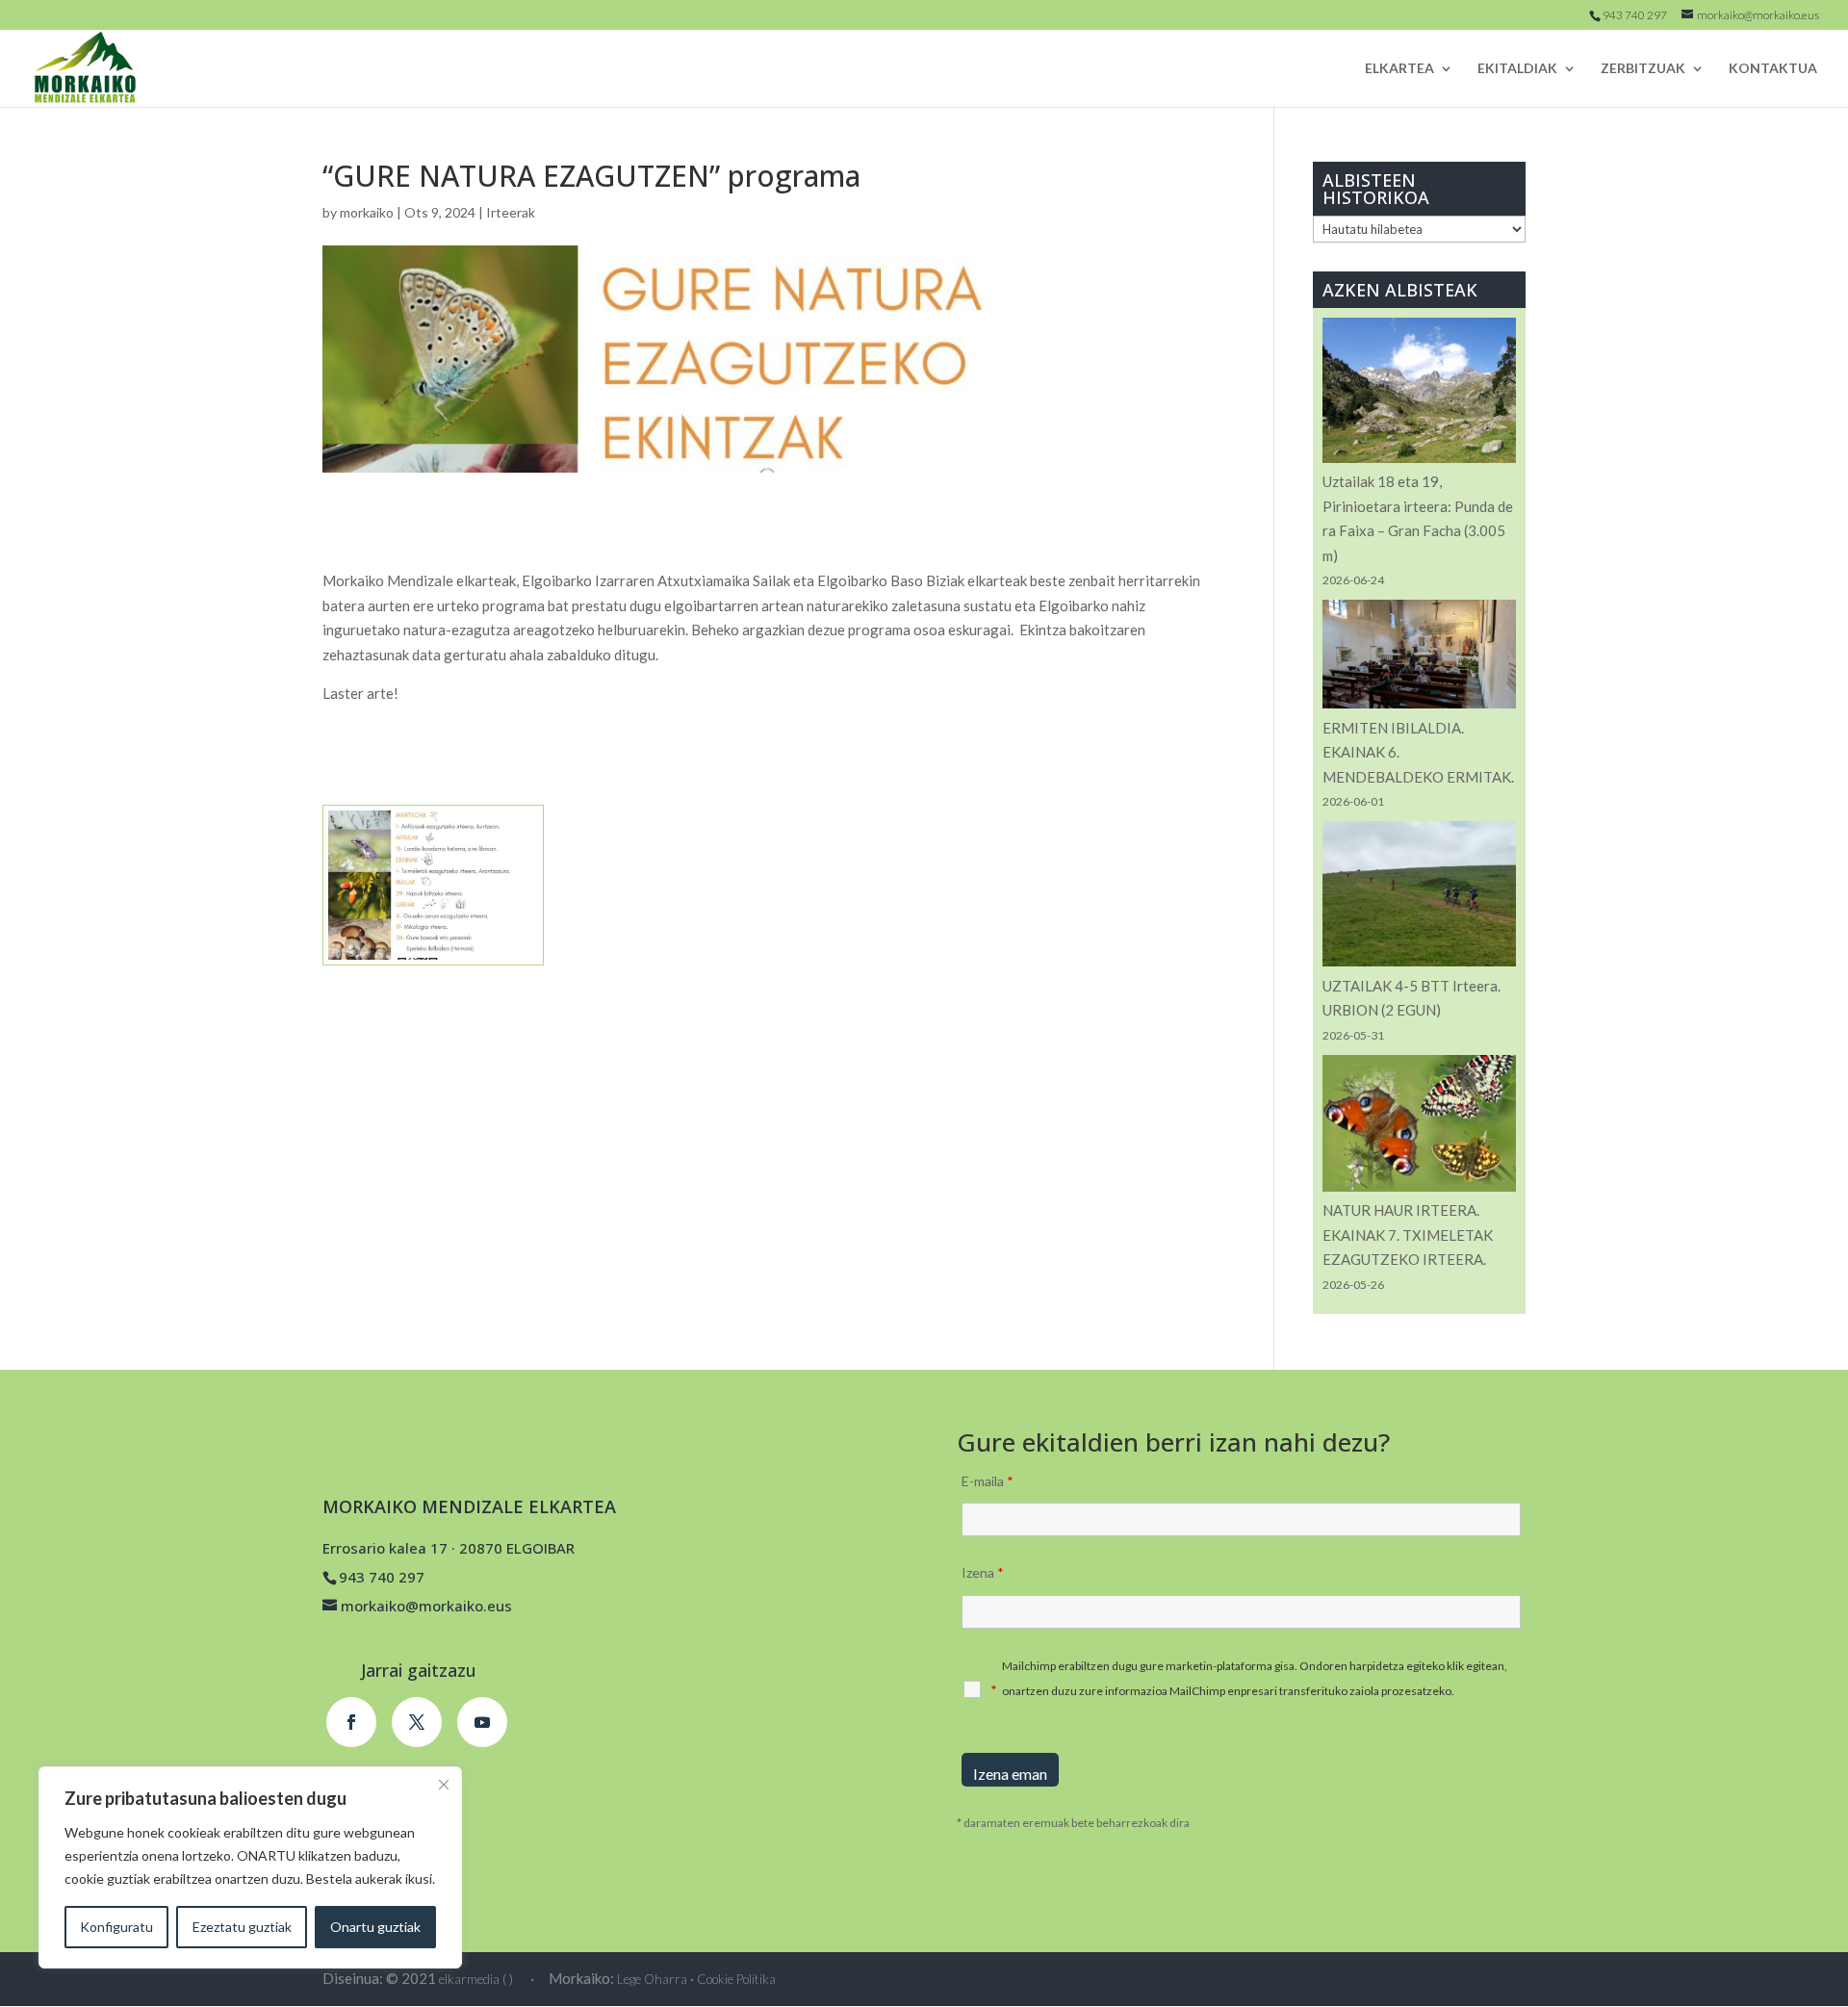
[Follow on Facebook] (351, 1722)
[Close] (444, 1785)
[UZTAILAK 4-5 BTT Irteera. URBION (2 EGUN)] (1419, 897)
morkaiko (367, 212)
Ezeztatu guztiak (242, 1927)
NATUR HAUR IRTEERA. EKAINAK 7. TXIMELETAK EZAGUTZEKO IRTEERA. (1408, 1235)
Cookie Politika (736, 1979)
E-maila (988, 1481)
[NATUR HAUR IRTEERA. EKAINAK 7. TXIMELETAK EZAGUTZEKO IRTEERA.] (1419, 1127)
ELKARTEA (1399, 69)
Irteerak (511, 212)
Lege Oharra (652, 1979)
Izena (983, 1572)
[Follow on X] (417, 1722)
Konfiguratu (116, 1927)
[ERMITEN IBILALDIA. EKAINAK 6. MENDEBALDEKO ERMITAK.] (1419, 658)
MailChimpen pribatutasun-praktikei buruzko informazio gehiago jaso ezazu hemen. (1216, 1717)
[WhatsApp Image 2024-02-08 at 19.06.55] (433, 965)
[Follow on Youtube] (482, 1722)
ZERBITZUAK (1643, 69)
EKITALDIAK (1517, 69)
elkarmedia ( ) (476, 1979)
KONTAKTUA (1773, 69)
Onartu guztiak (375, 1927)
